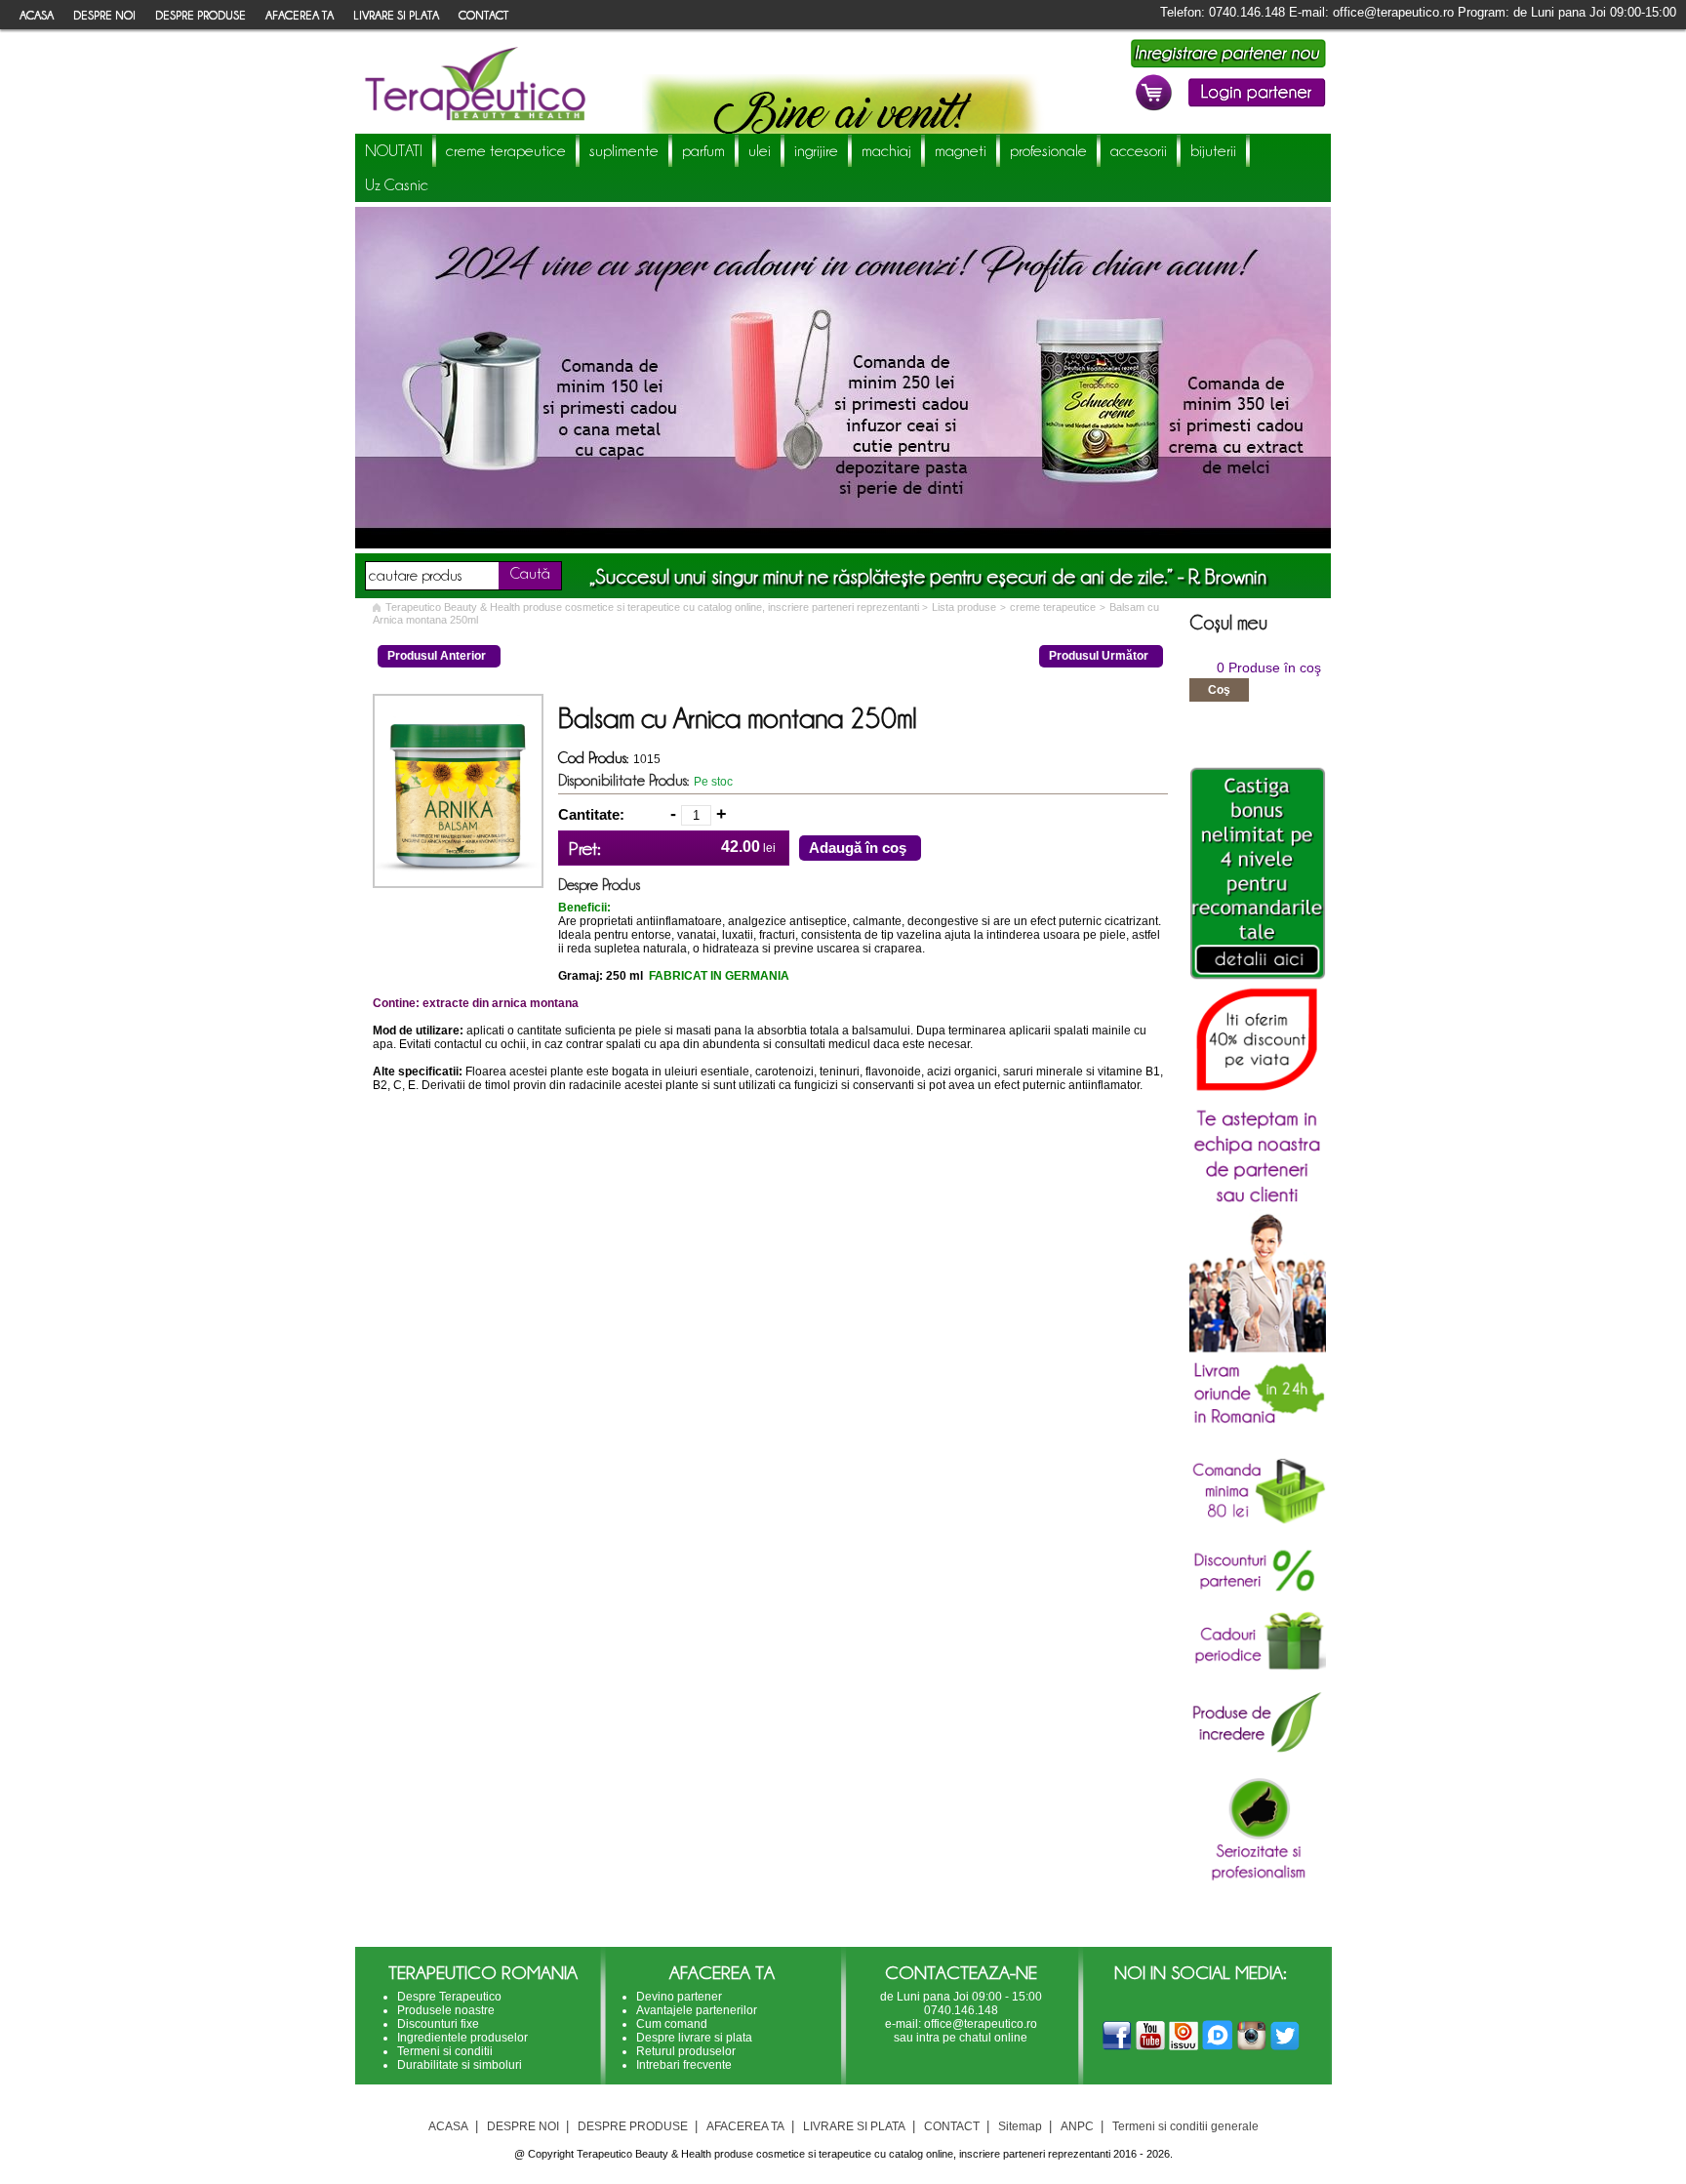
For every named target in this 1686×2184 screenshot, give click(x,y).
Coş (1219, 690)
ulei (760, 150)
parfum (703, 150)
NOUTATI (394, 150)
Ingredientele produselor (462, 2038)
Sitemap (1020, 2126)
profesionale (1048, 150)
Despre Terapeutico (449, 1997)
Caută (530, 573)
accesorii (1139, 150)
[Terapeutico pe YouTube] (1150, 2047)
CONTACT (483, 15)
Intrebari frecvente (684, 2065)
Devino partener (679, 1997)
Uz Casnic (397, 184)
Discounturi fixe (438, 2024)
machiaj (886, 150)
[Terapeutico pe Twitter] (1285, 2047)
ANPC (1077, 2126)
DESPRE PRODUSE (201, 15)
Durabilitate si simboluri (460, 2065)
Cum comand (672, 2024)
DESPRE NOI (104, 15)
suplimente (624, 150)
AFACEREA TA (300, 15)
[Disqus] (770, 1365)
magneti (961, 150)
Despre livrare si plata (694, 2038)
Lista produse (964, 607)
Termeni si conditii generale (1185, 2126)
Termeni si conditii (445, 2051)
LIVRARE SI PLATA (396, 15)
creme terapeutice (506, 150)
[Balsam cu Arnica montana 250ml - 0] (458, 882)
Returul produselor (686, 2051)
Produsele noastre (446, 2010)
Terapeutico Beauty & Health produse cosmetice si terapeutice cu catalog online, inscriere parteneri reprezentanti (654, 607)
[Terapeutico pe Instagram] (1252, 2047)
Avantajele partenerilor (697, 2010)
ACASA (37, 15)
